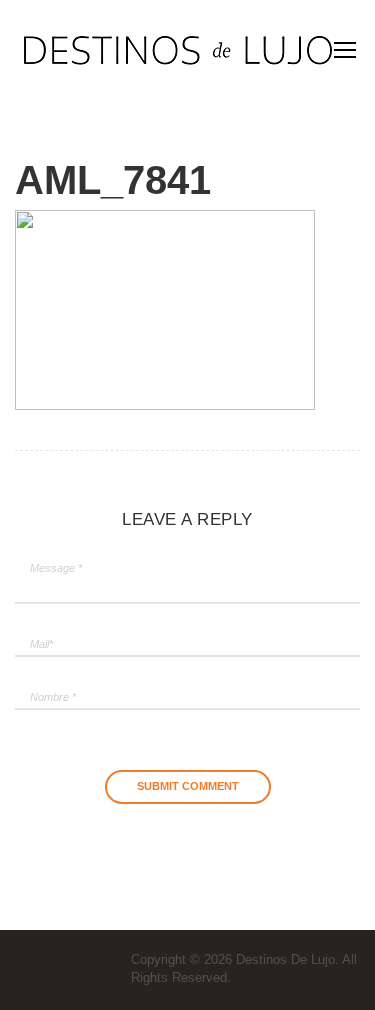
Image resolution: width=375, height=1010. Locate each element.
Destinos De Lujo (285, 959)
